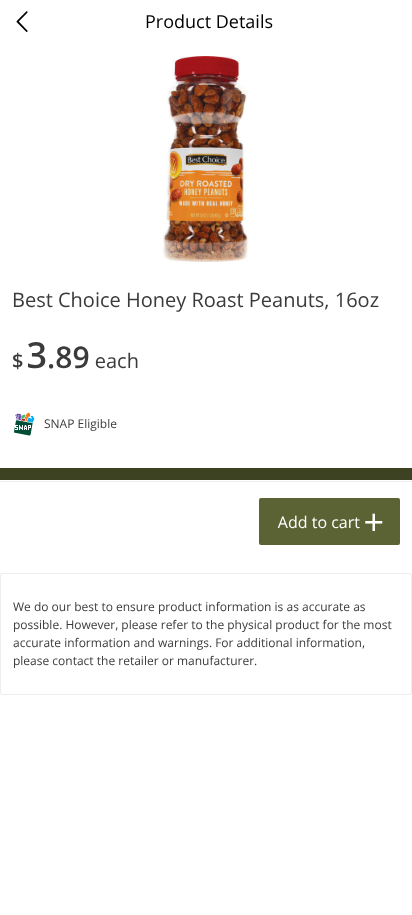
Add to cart (319, 522)
